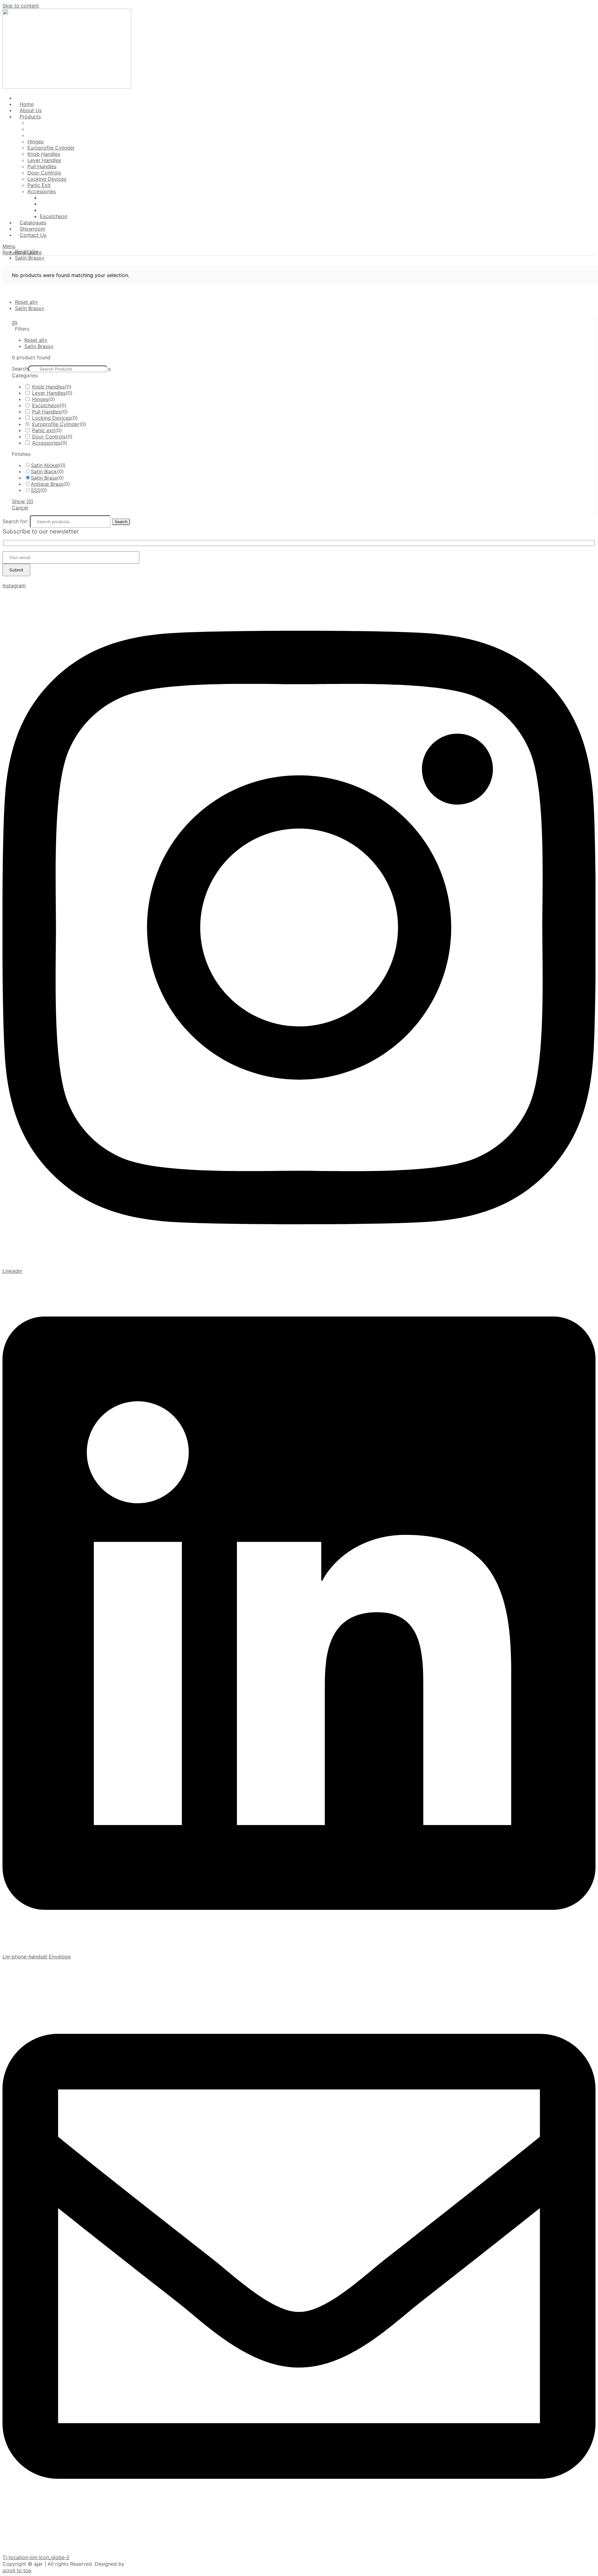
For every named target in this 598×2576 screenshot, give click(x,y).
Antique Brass (47, 484)
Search (20, 369)
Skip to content (21, 6)
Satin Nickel (45, 465)
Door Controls (49, 437)
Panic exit (44, 430)
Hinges (40, 399)
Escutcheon (46, 405)
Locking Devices (52, 418)
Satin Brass (44, 478)
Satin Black (44, 471)
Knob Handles (48, 387)
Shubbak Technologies (152, 2564)
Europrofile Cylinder (56, 424)
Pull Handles (47, 412)
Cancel (20, 508)
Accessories (46, 443)
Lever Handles (49, 393)
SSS (36, 490)
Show (23, 501)
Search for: (15, 521)
